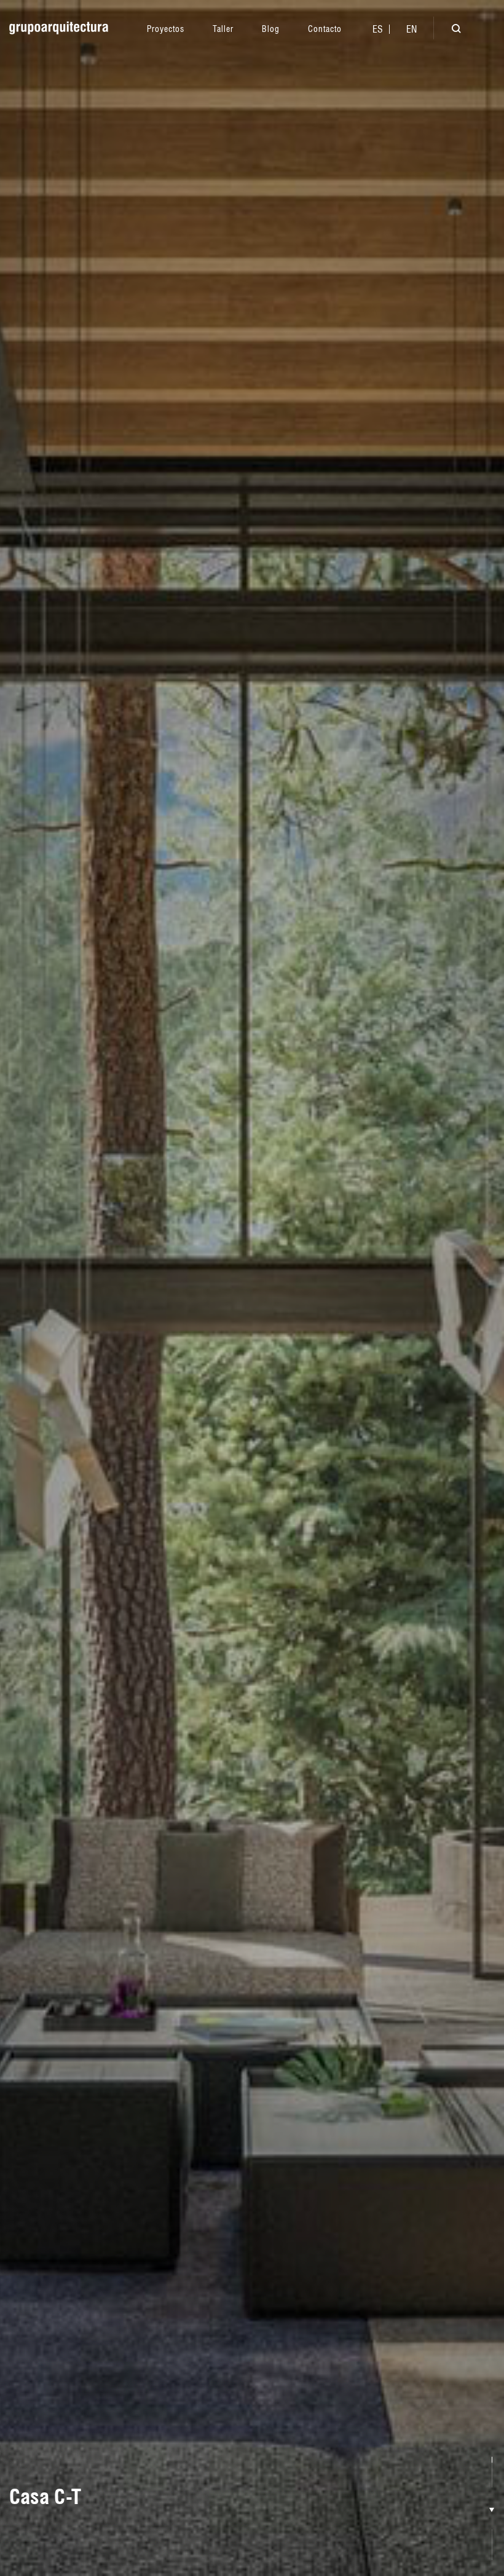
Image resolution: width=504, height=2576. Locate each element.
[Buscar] (447, 30)
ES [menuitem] (378, 29)
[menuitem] (378, 29)
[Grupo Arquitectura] (59, 28)
